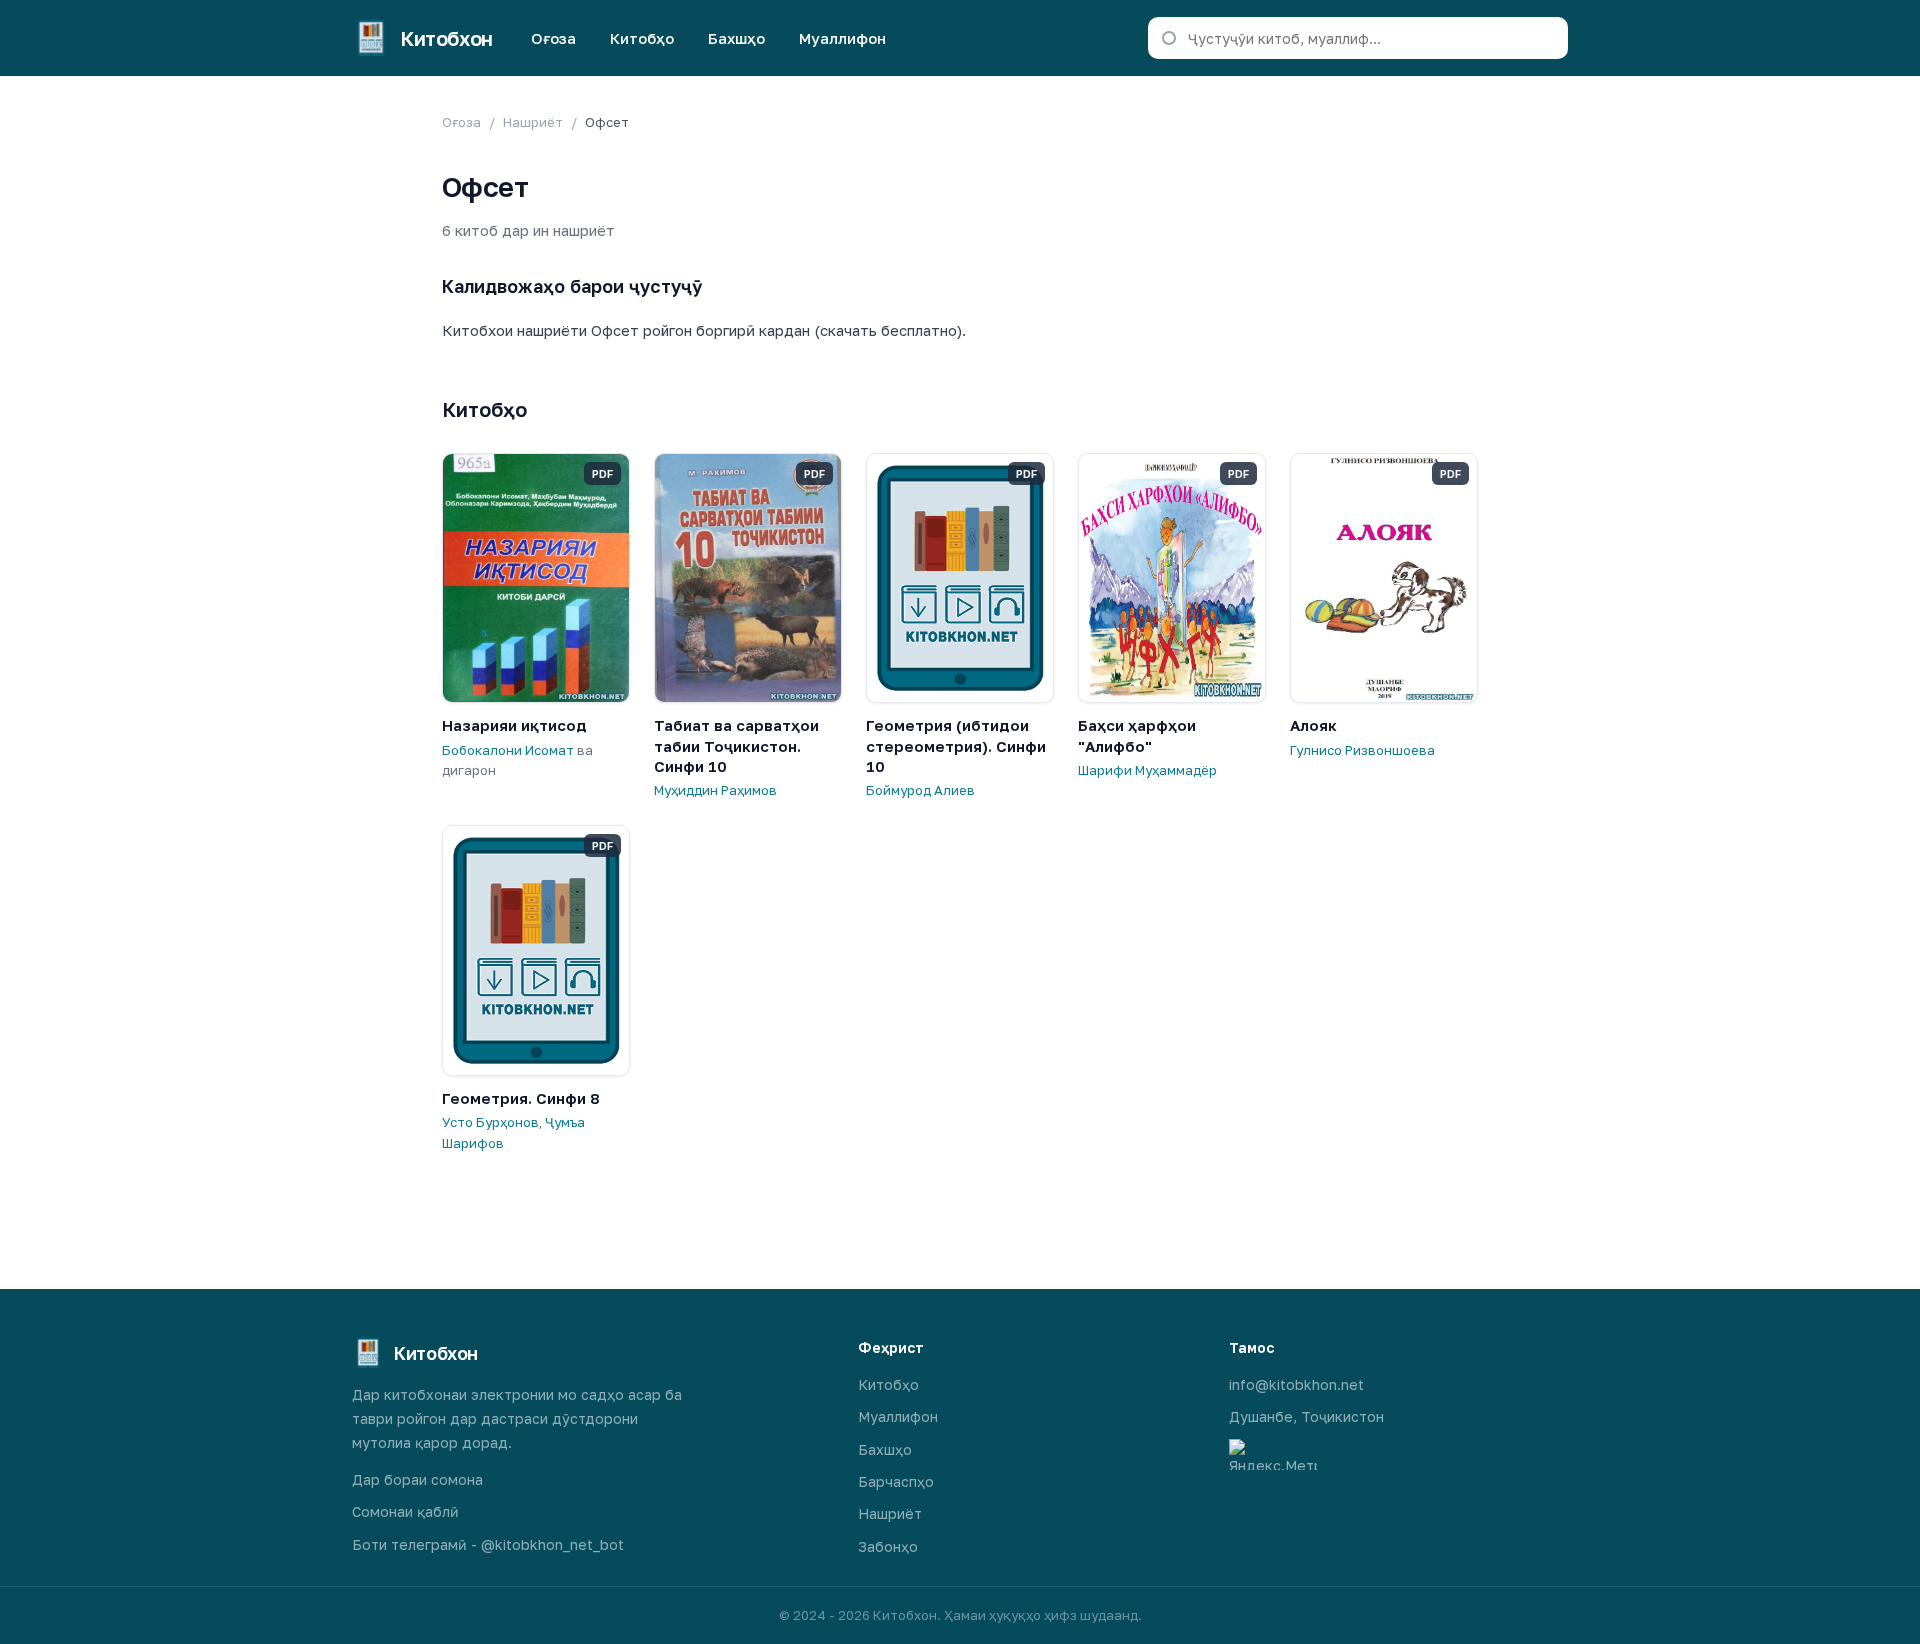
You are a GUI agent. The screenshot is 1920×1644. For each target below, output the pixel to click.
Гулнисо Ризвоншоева (1362, 750)
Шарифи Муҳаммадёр (1147, 770)
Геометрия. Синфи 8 (521, 1098)
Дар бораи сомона (417, 1479)
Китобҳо (642, 38)
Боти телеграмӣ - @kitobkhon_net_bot (488, 1544)
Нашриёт (533, 122)
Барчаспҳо (896, 1481)
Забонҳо (888, 1546)
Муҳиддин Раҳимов (715, 790)
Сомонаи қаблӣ (405, 1511)
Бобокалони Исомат (508, 750)
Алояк (1313, 725)
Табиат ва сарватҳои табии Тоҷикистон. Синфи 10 (736, 745)
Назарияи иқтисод (514, 725)
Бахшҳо (736, 38)
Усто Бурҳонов (490, 1122)
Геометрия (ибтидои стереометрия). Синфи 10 (956, 745)
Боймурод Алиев (920, 790)
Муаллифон (842, 38)
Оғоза (553, 38)
